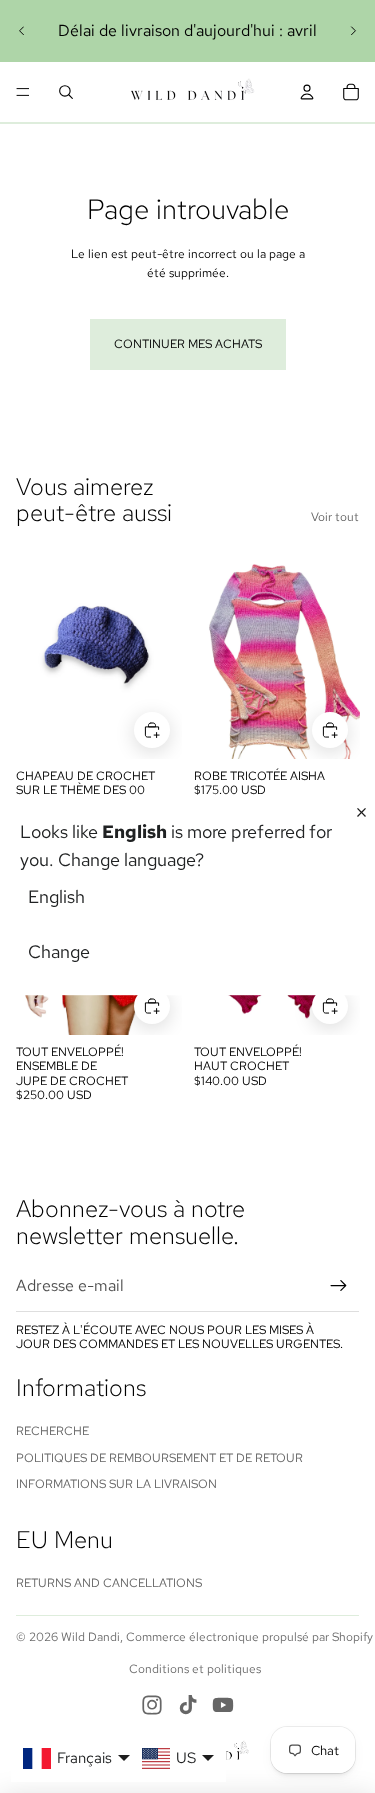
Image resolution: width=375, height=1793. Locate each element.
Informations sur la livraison (116, 1484)
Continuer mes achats (188, 344)
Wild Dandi (90, 1637)
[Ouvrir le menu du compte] (307, 92)
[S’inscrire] (339, 1286)
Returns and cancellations (109, 1583)
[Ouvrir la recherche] (66, 92)
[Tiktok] (188, 1705)
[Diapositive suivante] (353, 31)
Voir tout (335, 517)
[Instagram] (152, 1705)
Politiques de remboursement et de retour (159, 1458)
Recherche (52, 1431)
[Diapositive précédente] (22, 31)
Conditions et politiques (195, 1669)
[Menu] (23, 92)
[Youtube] (223, 1705)
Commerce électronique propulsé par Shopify (249, 1637)
